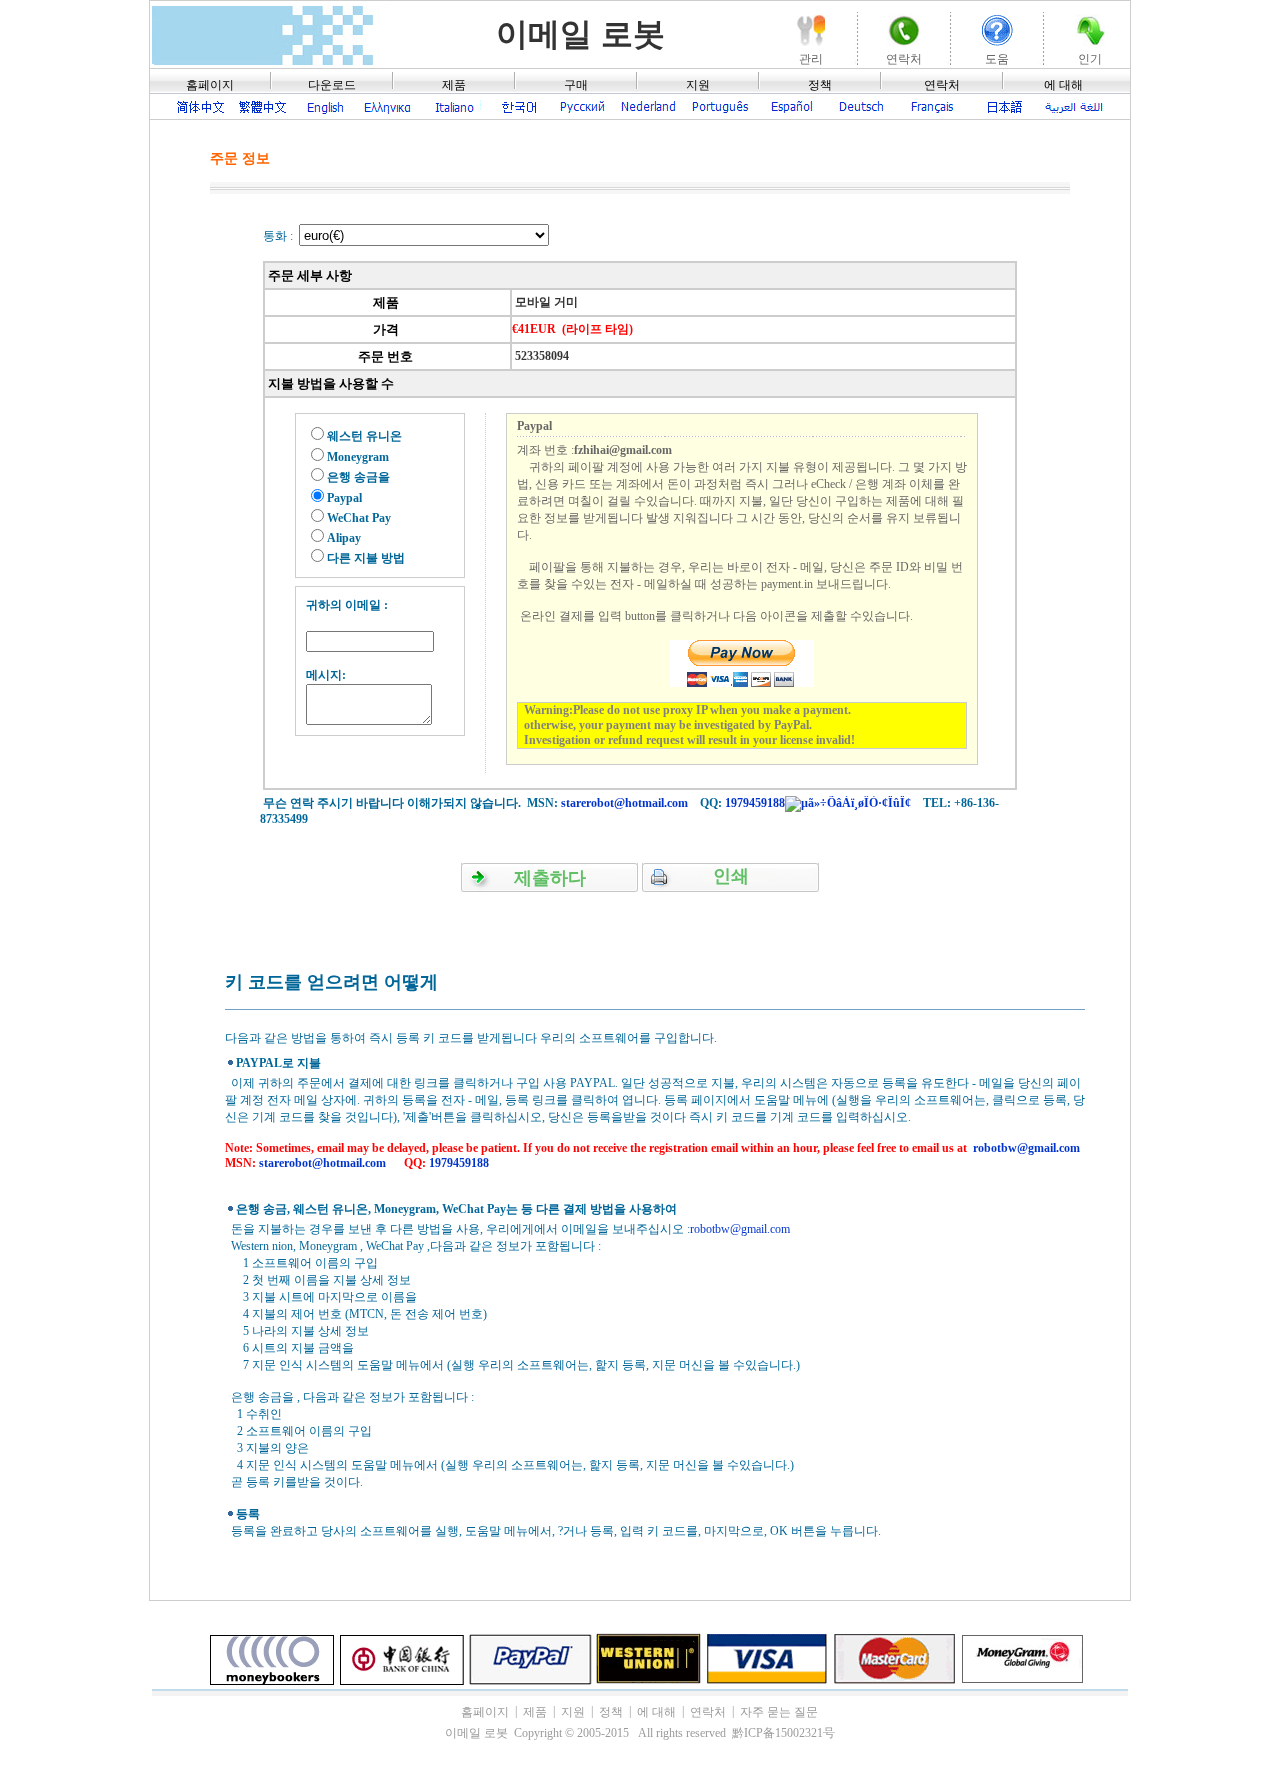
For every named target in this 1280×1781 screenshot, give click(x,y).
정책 (820, 85)
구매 (576, 85)
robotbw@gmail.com (1026, 1148)
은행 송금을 (358, 477)
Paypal (344, 498)
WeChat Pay (359, 518)
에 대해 (1063, 85)
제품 (454, 85)
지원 (698, 85)
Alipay (344, 538)
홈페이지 (210, 85)
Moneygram (358, 457)
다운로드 (332, 85)
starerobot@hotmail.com (624, 803)
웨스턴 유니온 (364, 436)
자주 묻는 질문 (779, 1712)
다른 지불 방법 (366, 558)
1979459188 (755, 803)
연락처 (942, 85)
